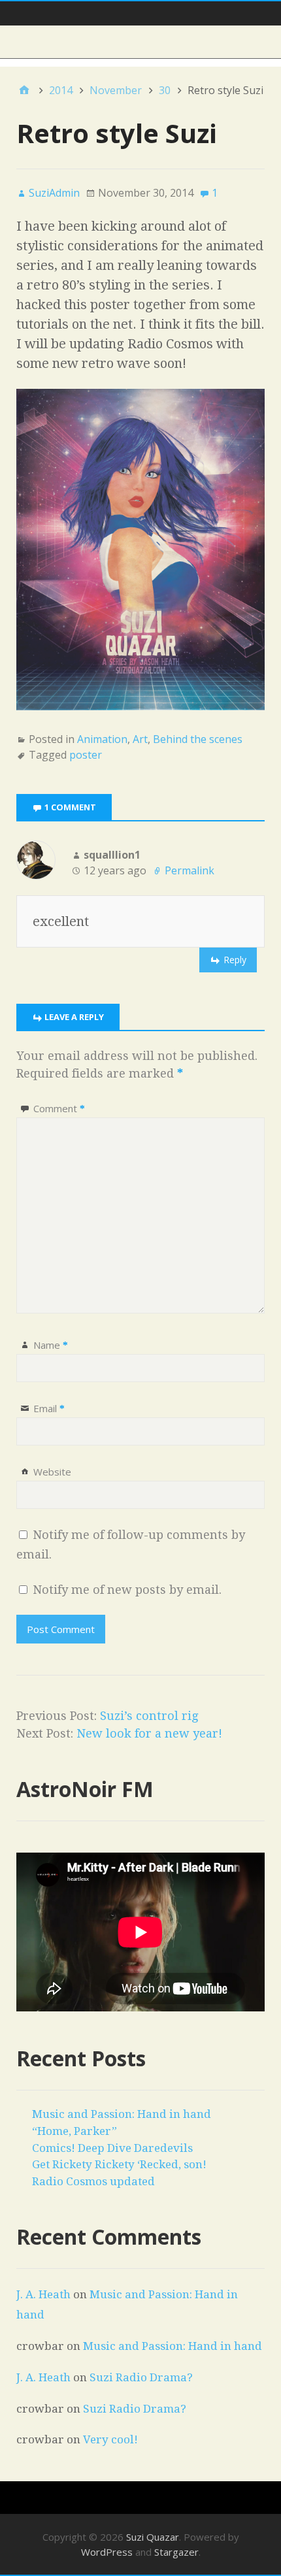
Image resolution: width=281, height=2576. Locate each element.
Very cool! (110, 2439)
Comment (59, 1108)
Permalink (190, 870)
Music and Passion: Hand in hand (122, 2114)
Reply (235, 960)
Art (140, 739)
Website (52, 1472)
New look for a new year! (149, 1733)
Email (49, 1408)
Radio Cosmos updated (93, 2181)
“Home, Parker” (74, 2131)
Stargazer (176, 2552)
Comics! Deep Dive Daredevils (112, 2148)
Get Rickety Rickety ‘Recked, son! (119, 2164)
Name (51, 1345)
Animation (102, 739)
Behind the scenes (198, 739)
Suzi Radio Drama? (141, 2377)
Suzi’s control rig (149, 1716)
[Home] (24, 90)
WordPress (107, 2552)
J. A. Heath (43, 2294)
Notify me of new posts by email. (127, 1590)
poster (86, 755)
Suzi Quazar (153, 2537)
